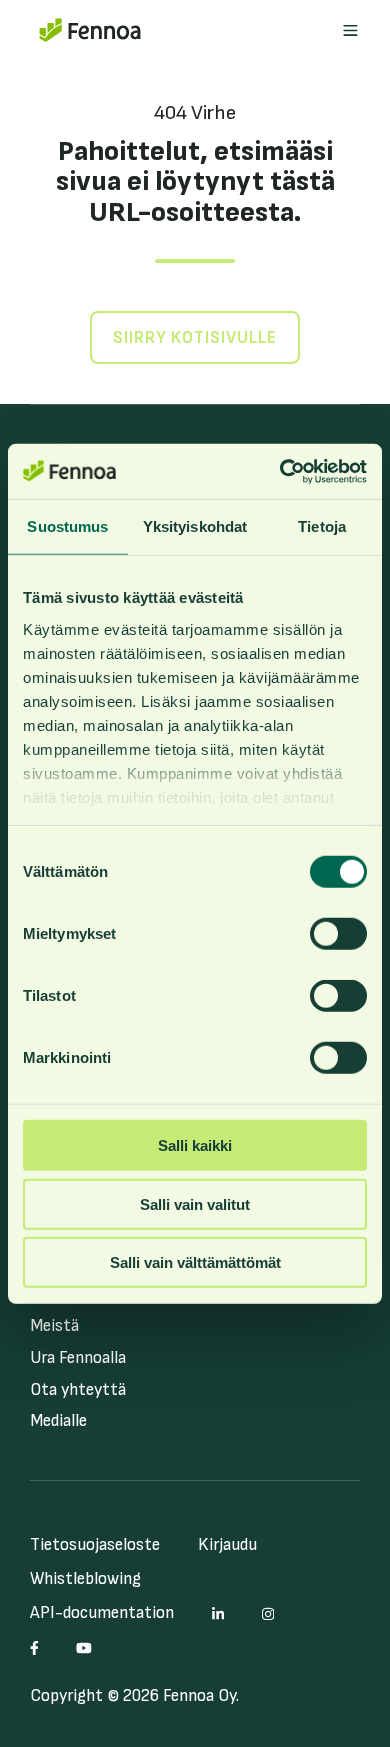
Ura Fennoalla (78, 1358)
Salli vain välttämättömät (195, 1262)
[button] (350, 30)
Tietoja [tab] (322, 526)
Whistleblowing (85, 1579)
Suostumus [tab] (67, 526)
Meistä (54, 1326)
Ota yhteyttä (78, 1390)
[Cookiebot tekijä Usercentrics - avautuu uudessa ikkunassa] (280, 471)
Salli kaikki (195, 1145)
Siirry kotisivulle (195, 338)
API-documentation (102, 1613)
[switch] (338, 934)
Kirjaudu (227, 1545)
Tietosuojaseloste (95, 1545)
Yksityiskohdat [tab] (195, 526)
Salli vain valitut (195, 1203)
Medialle (58, 1421)
